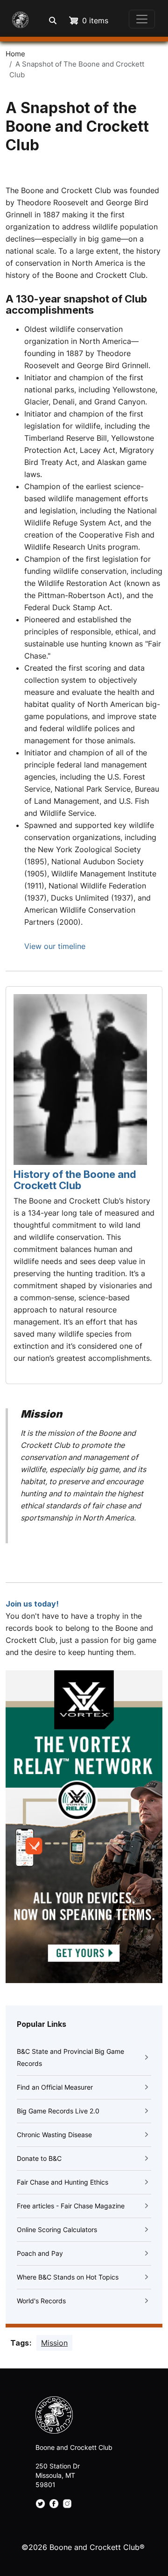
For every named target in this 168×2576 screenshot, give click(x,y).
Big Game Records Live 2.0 (58, 2111)
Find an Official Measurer (55, 2087)
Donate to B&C (39, 2158)
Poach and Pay (40, 2253)
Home (15, 54)
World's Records (41, 2301)
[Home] (18, 19)
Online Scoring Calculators (57, 2230)
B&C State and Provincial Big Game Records (70, 2057)
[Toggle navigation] (142, 19)
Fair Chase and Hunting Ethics (63, 2182)
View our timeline (55, 946)
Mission (54, 2343)
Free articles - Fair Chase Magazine (71, 2206)
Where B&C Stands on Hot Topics (68, 2277)
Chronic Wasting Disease (54, 2135)
